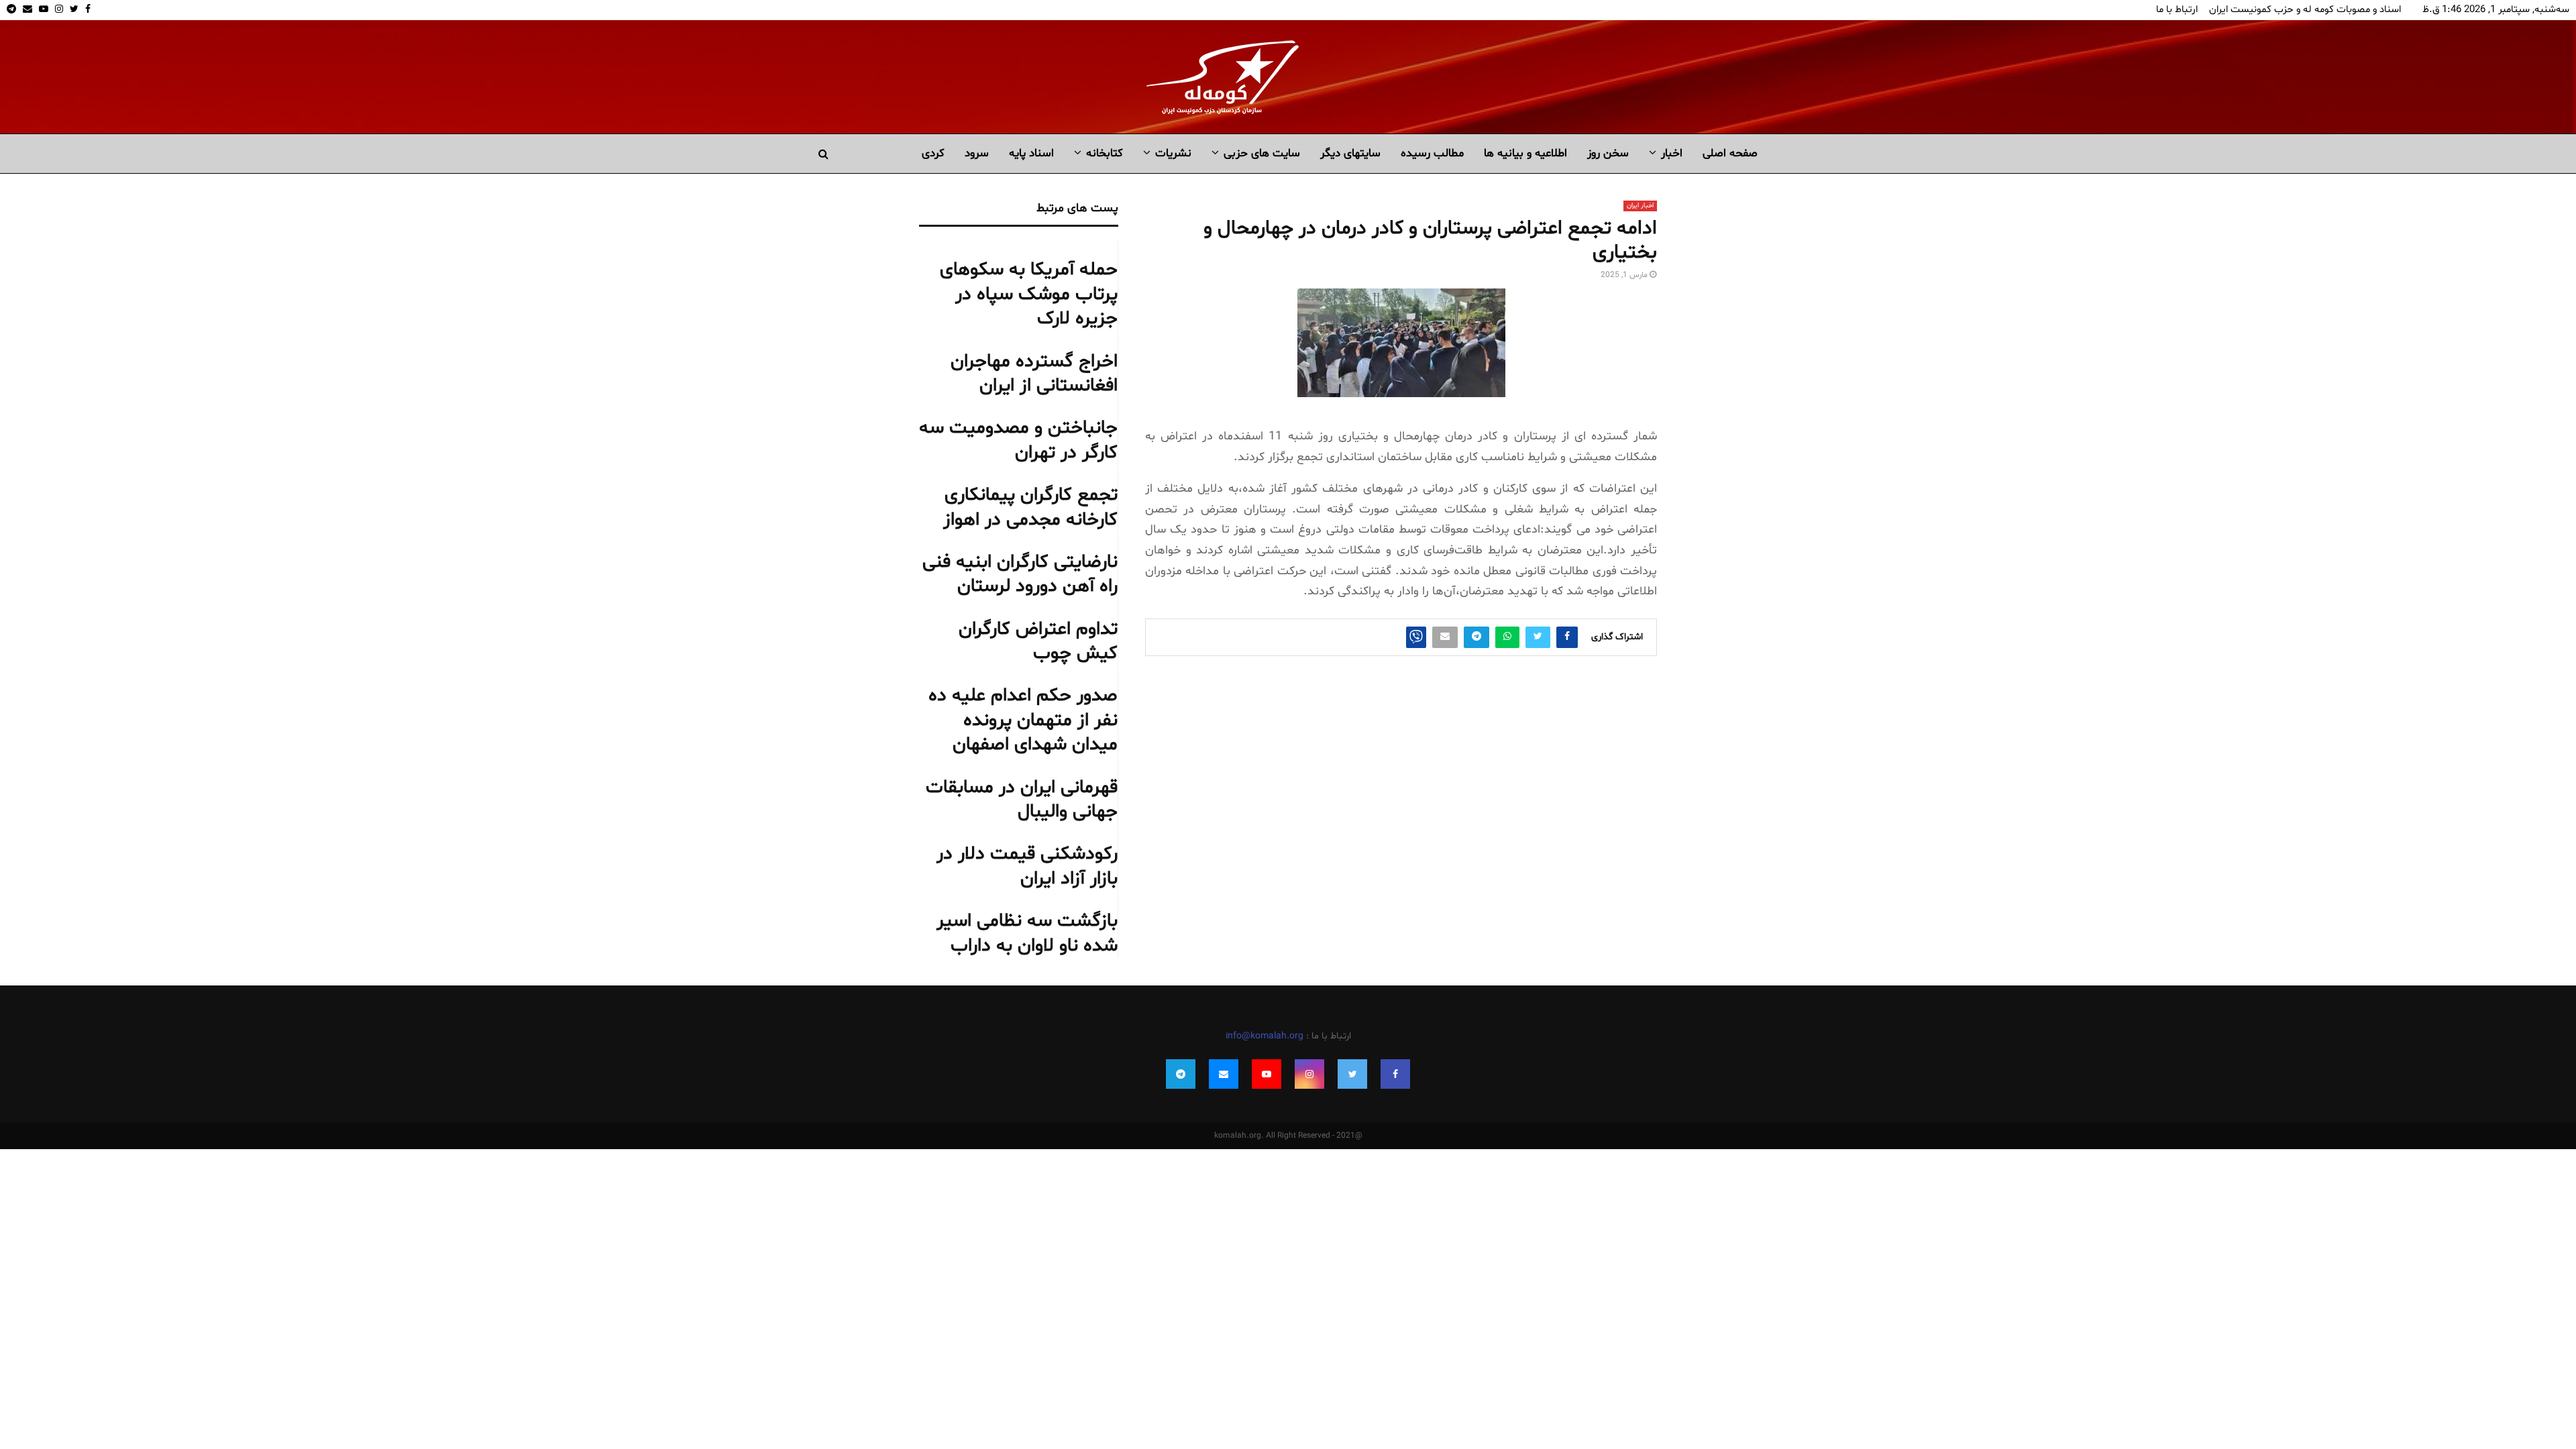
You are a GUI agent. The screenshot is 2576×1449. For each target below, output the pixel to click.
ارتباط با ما (2177, 10)
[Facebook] (1395, 1074)
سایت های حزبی (1262, 153)
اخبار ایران (1640, 206)
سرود (977, 153)
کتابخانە (1105, 153)
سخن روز (1608, 153)
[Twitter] (1352, 1074)
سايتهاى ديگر (1350, 153)
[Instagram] (1309, 1074)
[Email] (1224, 1074)
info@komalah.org (1265, 1036)
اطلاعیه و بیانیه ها (1525, 153)
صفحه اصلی (1730, 153)
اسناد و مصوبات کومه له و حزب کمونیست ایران (2305, 10)
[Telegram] (1181, 1074)
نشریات (1173, 153)
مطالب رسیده (1432, 153)
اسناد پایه (1031, 153)
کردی (933, 153)
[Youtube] (1267, 1074)
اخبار (1672, 153)
